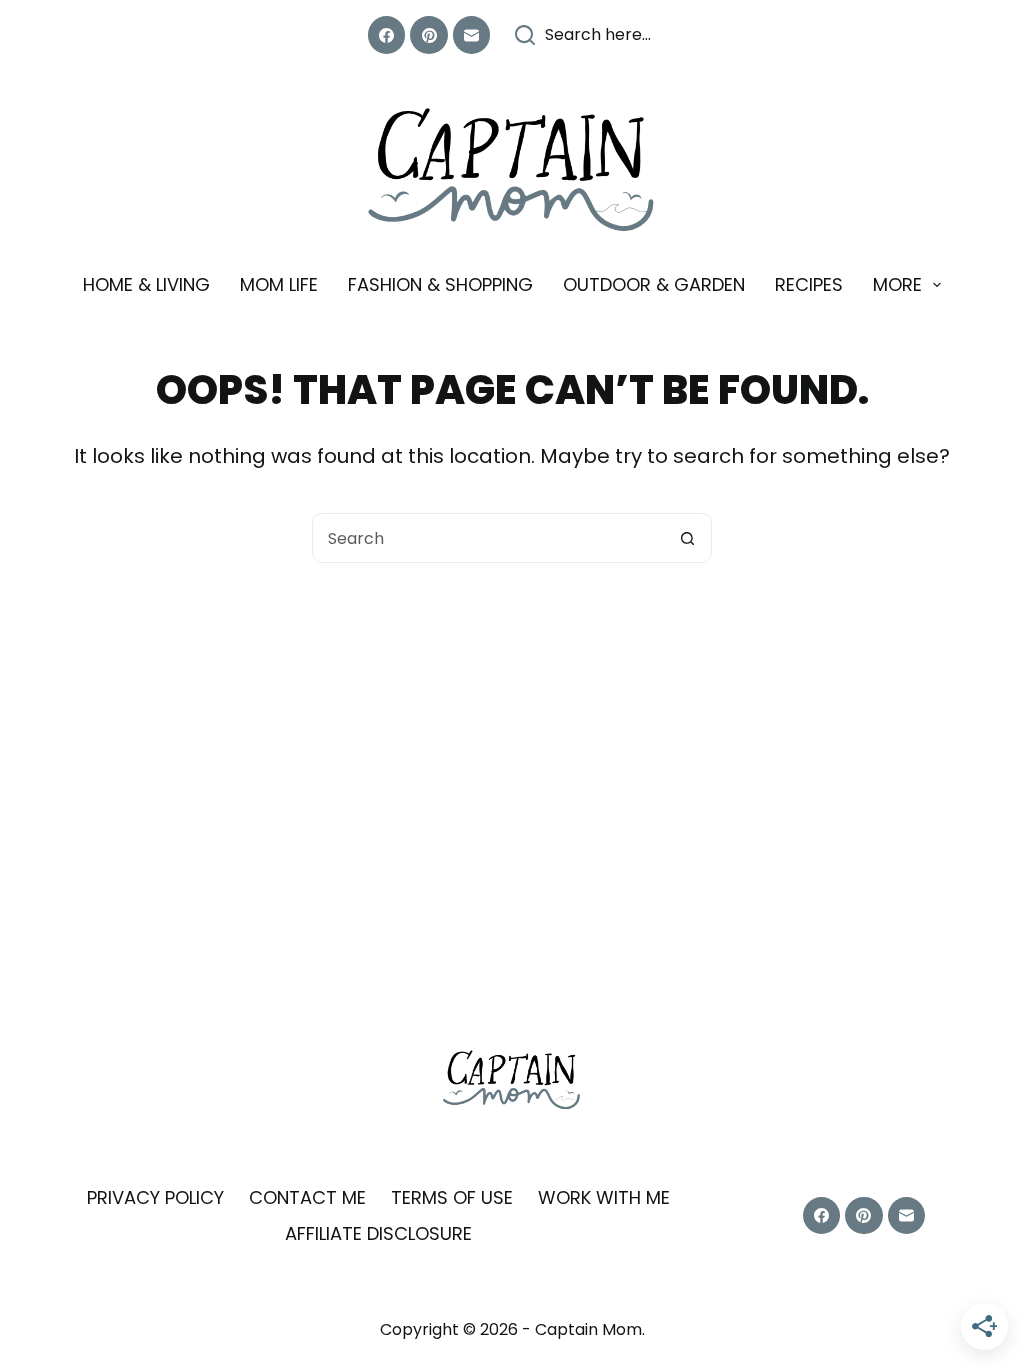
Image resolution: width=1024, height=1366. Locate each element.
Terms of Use (452, 1197)
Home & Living (146, 284)
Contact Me (307, 1197)
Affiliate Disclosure (378, 1233)
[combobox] (488, 538)
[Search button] (687, 538)
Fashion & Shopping (440, 284)
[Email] (472, 35)
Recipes (809, 284)
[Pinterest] (429, 35)
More (897, 284)
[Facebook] (387, 35)
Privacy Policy (155, 1197)
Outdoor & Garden (654, 284)
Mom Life (279, 284)
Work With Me (604, 1197)
